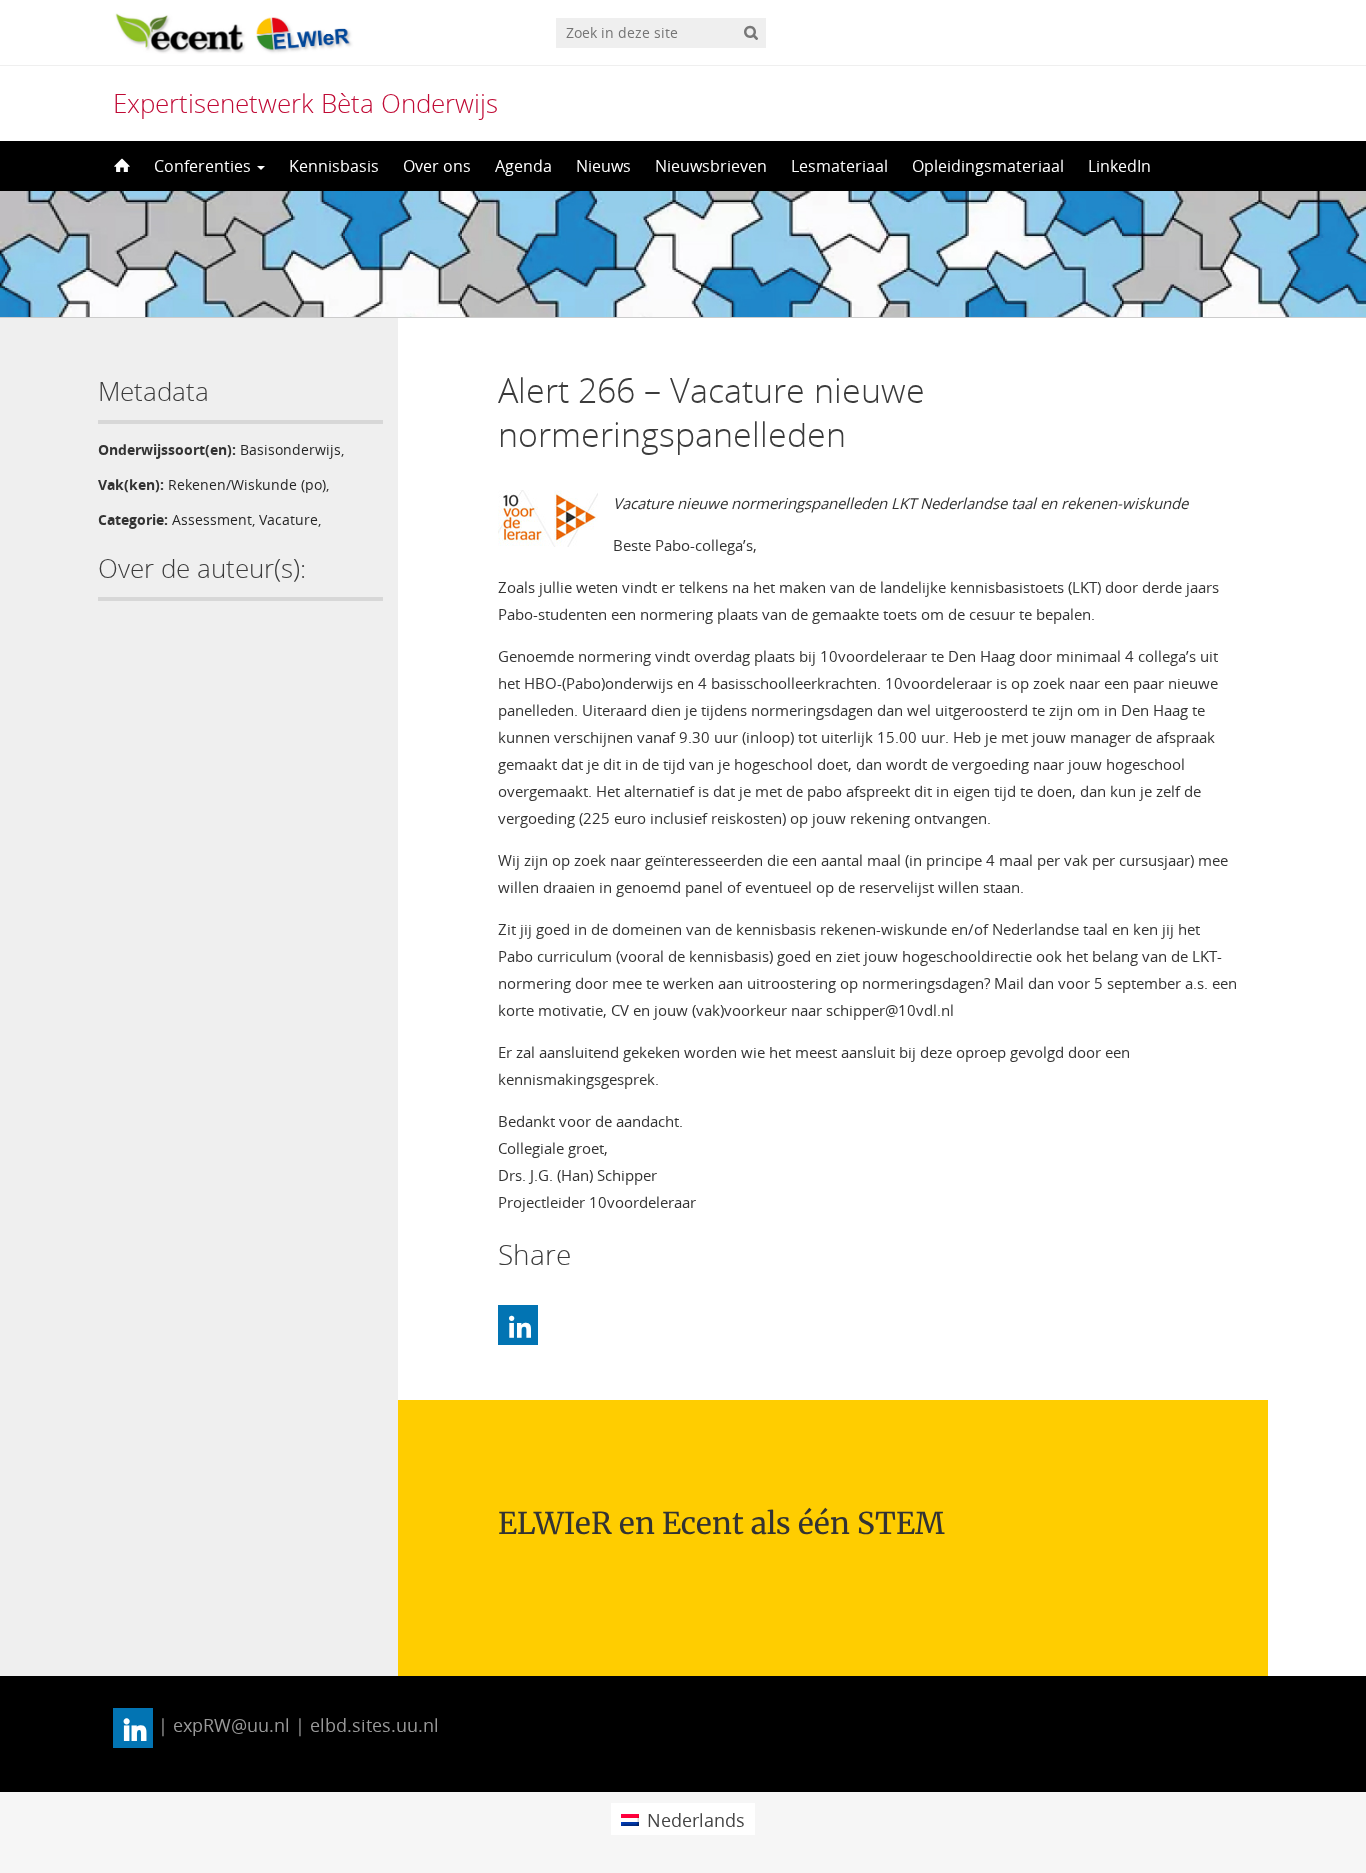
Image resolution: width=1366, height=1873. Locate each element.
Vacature (288, 519)
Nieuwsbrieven (711, 166)
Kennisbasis (334, 166)
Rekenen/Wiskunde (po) (247, 484)
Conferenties (204, 166)
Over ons (437, 166)
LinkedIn (1119, 166)
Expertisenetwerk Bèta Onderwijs (305, 103)
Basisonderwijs (290, 449)
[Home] (120, 166)
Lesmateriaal (839, 166)
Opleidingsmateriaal (988, 166)
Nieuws (603, 166)
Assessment (212, 519)
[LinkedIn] (518, 1325)
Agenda (523, 166)
